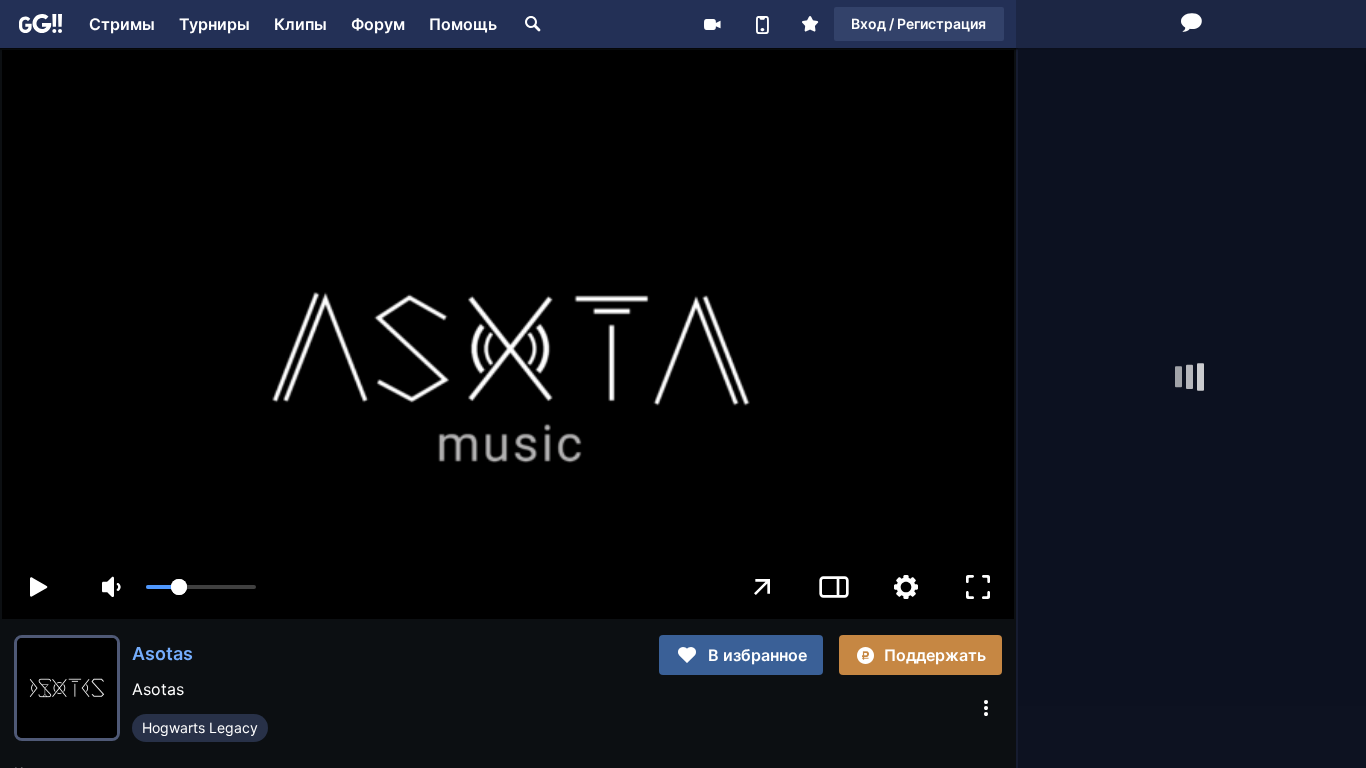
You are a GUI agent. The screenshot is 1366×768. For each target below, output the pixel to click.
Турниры (214, 24)
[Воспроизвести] (38, 587)
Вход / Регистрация (918, 23)
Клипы (300, 24)
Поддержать (935, 655)
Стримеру (712, 24)
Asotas (162, 653)
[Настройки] (906, 587)
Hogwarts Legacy (200, 727)
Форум (378, 24)
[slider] (201, 587)
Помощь (463, 24)
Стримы (122, 24)
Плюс (810, 24)
